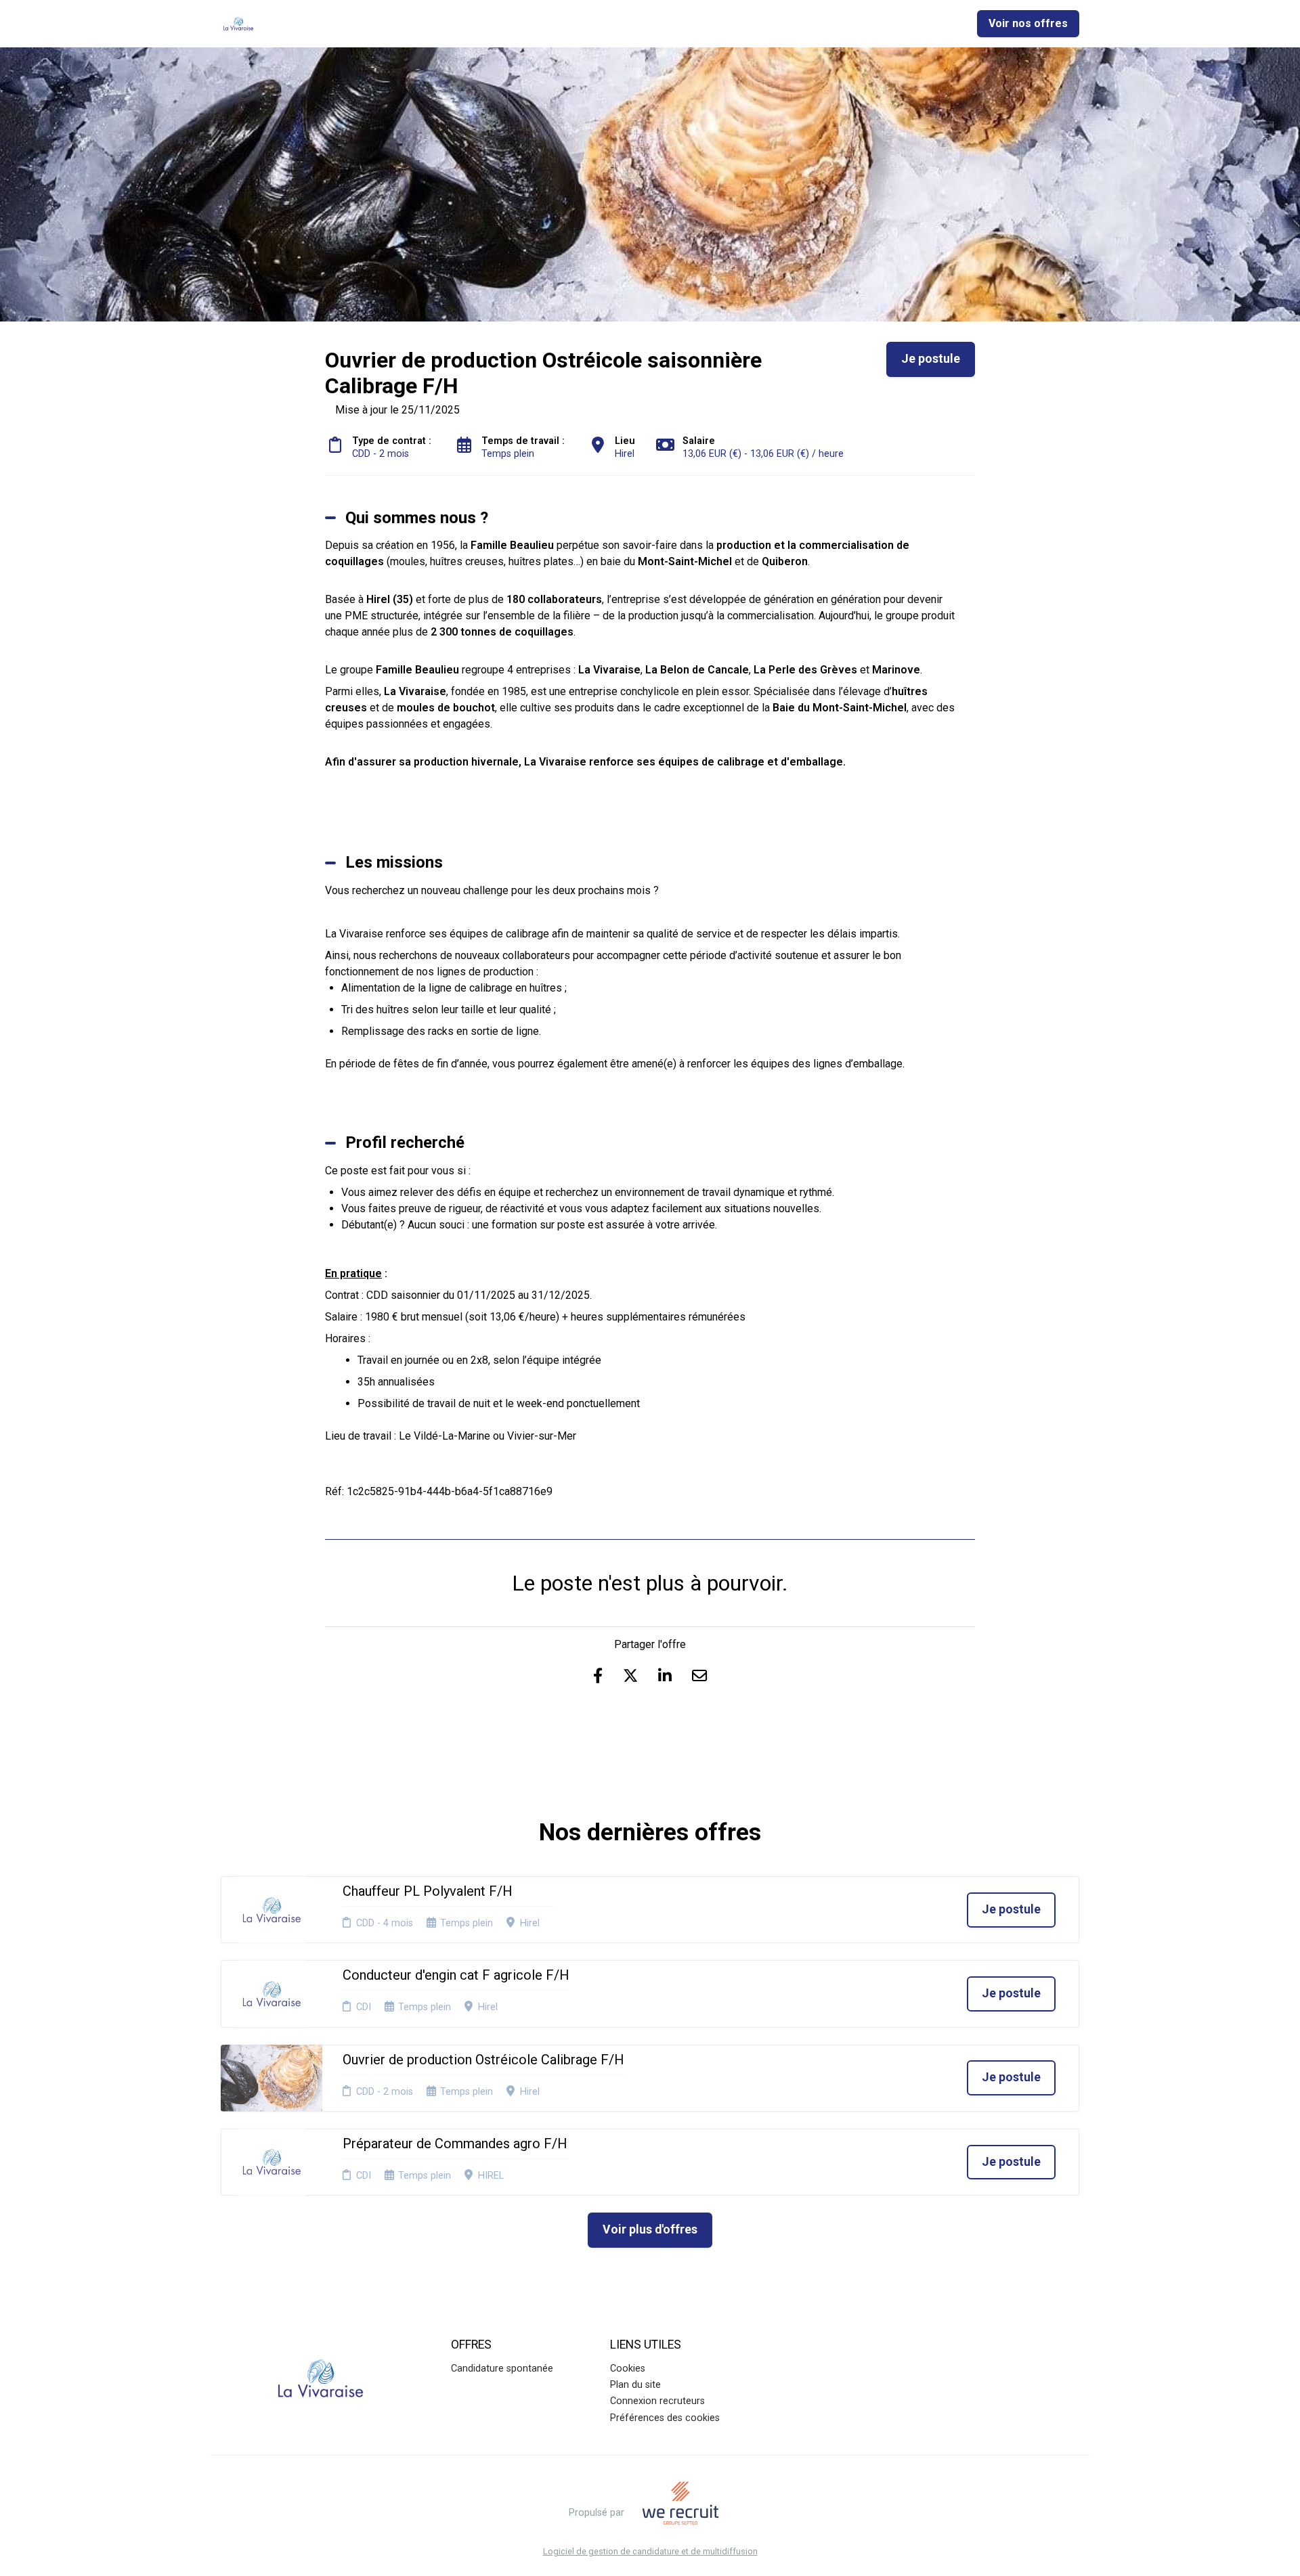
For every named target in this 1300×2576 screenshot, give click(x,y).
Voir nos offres (1028, 23)
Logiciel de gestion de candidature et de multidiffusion (650, 2552)
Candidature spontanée (502, 2369)
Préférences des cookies (665, 2418)
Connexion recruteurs (657, 2401)
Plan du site (635, 2385)
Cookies (628, 2369)
